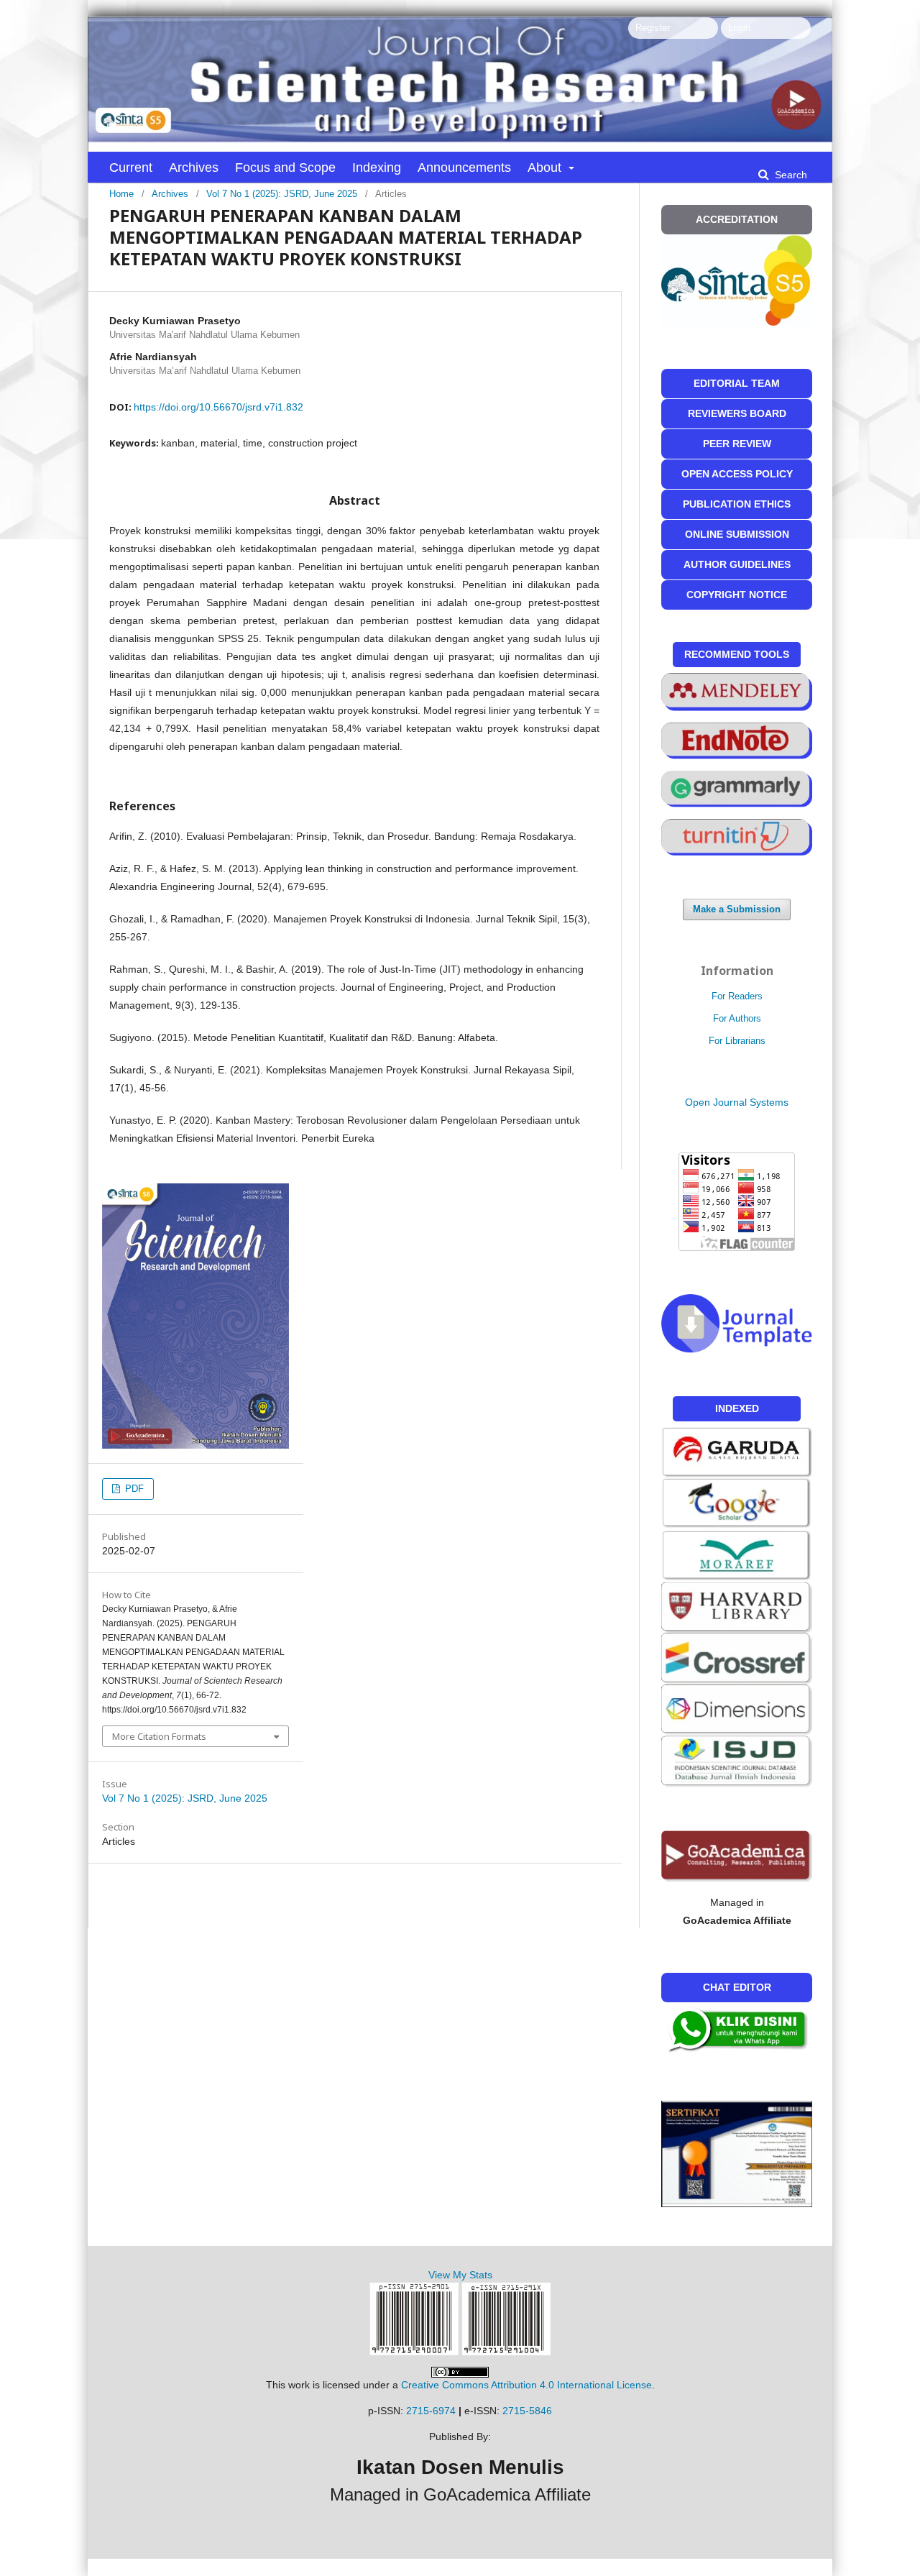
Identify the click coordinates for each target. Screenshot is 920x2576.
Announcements (464, 168)
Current (131, 168)
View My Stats (460, 2275)
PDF (133, 1489)
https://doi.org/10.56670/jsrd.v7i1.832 (218, 407)
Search (790, 175)
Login (739, 28)
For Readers (737, 996)
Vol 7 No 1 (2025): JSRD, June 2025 (282, 194)
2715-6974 (431, 2411)
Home (121, 194)
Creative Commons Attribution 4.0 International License (526, 2385)
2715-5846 (527, 2411)
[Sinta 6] (737, 1555)
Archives (194, 168)
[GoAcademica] (737, 1856)
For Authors (737, 1018)
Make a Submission (737, 909)
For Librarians (737, 1041)
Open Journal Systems (737, 1102)
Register (653, 28)
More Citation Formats (159, 1736)
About (546, 168)
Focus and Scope (285, 168)
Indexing (377, 168)
